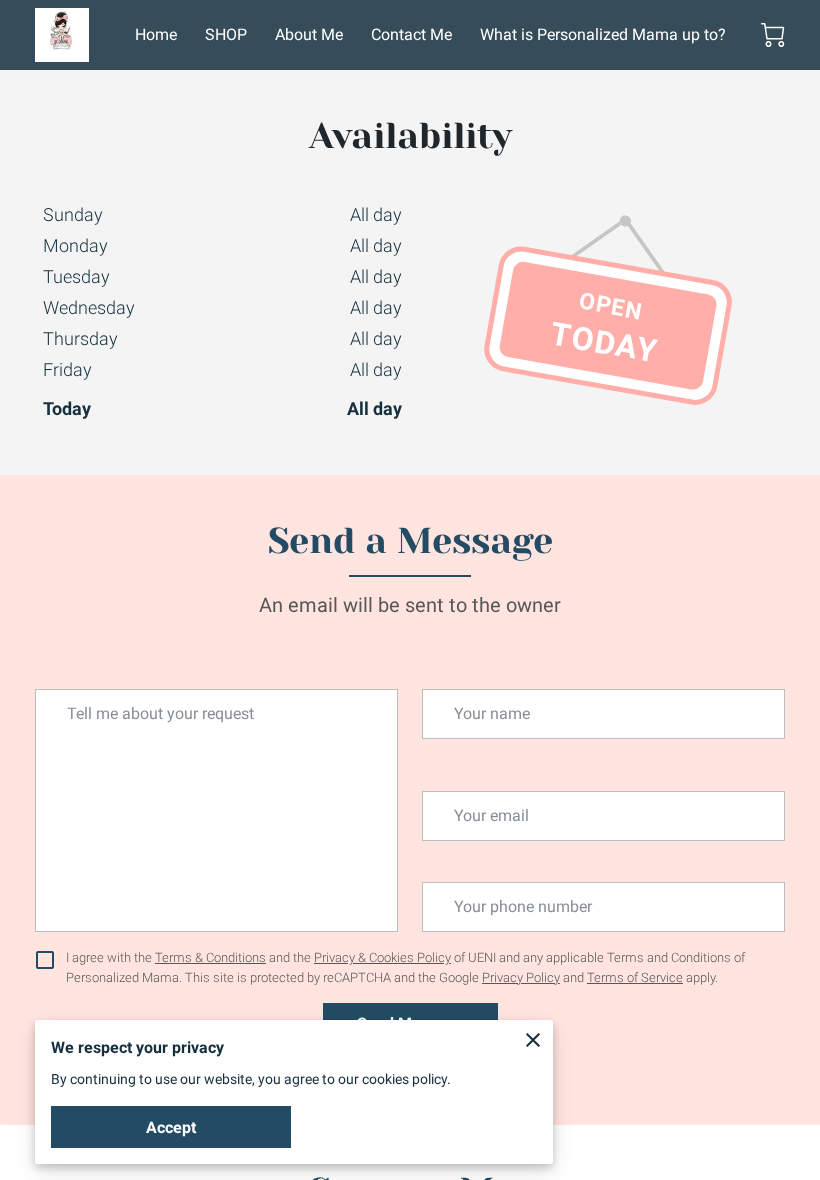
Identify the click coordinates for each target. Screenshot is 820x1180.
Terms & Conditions (210, 957)
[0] (773, 35)
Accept (171, 1127)
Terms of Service (635, 977)
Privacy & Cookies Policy (382, 957)
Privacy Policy (521, 977)
